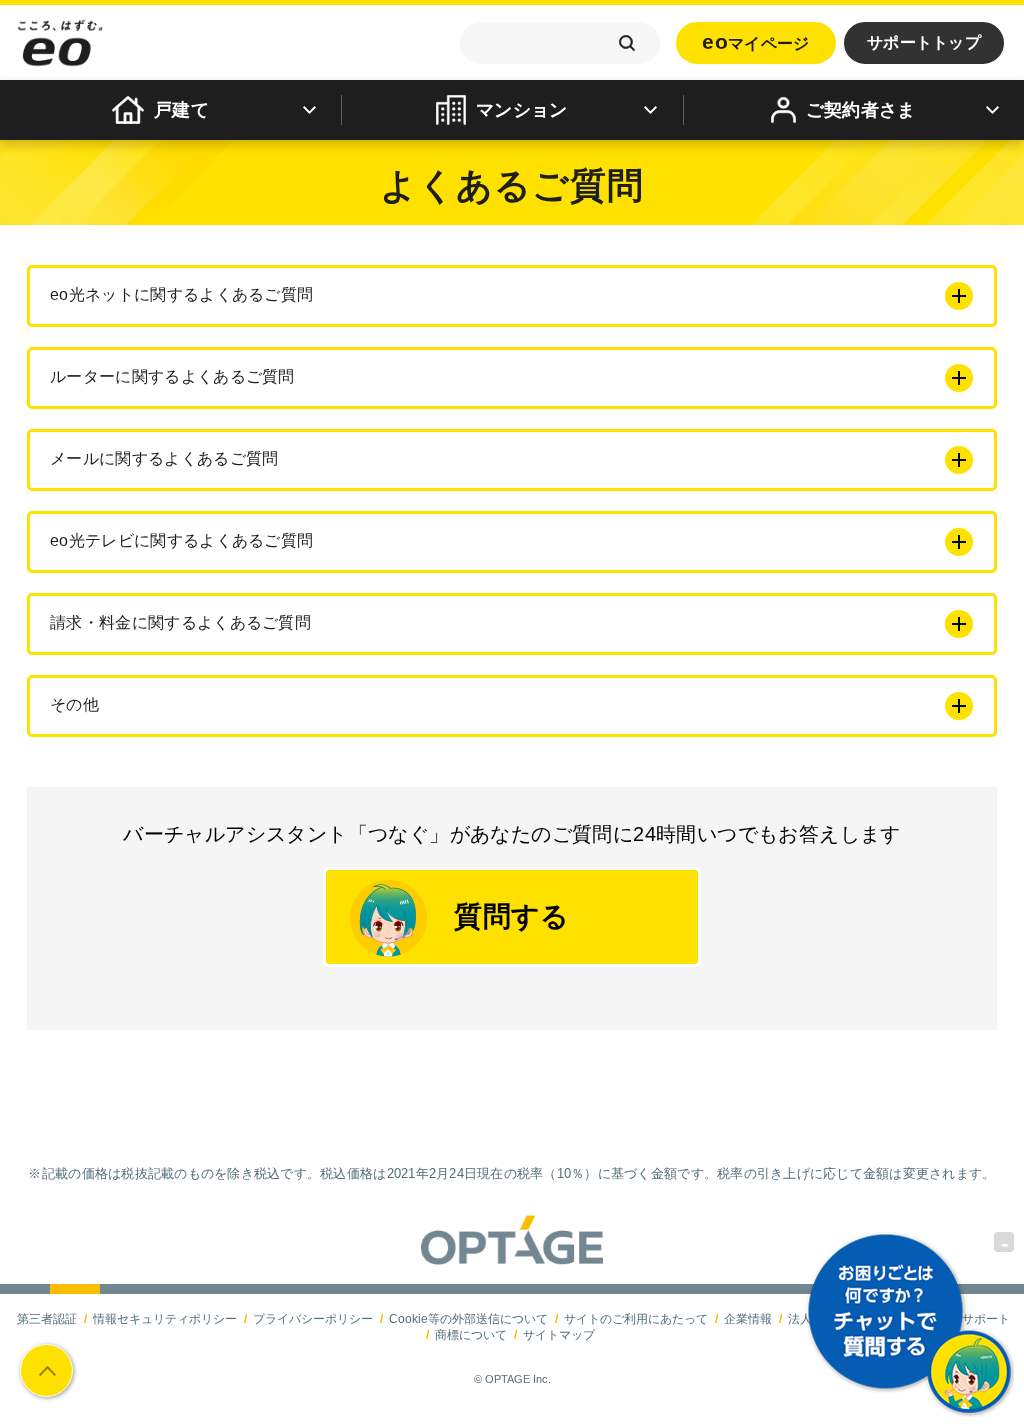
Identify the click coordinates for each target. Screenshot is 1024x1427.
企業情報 (748, 1319)
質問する (511, 916)
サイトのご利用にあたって (636, 1319)
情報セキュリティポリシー (165, 1319)
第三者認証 (47, 1319)
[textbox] (560, 43)
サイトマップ (559, 1335)
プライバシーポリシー (313, 1319)
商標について (471, 1335)
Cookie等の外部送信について (468, 1319)
